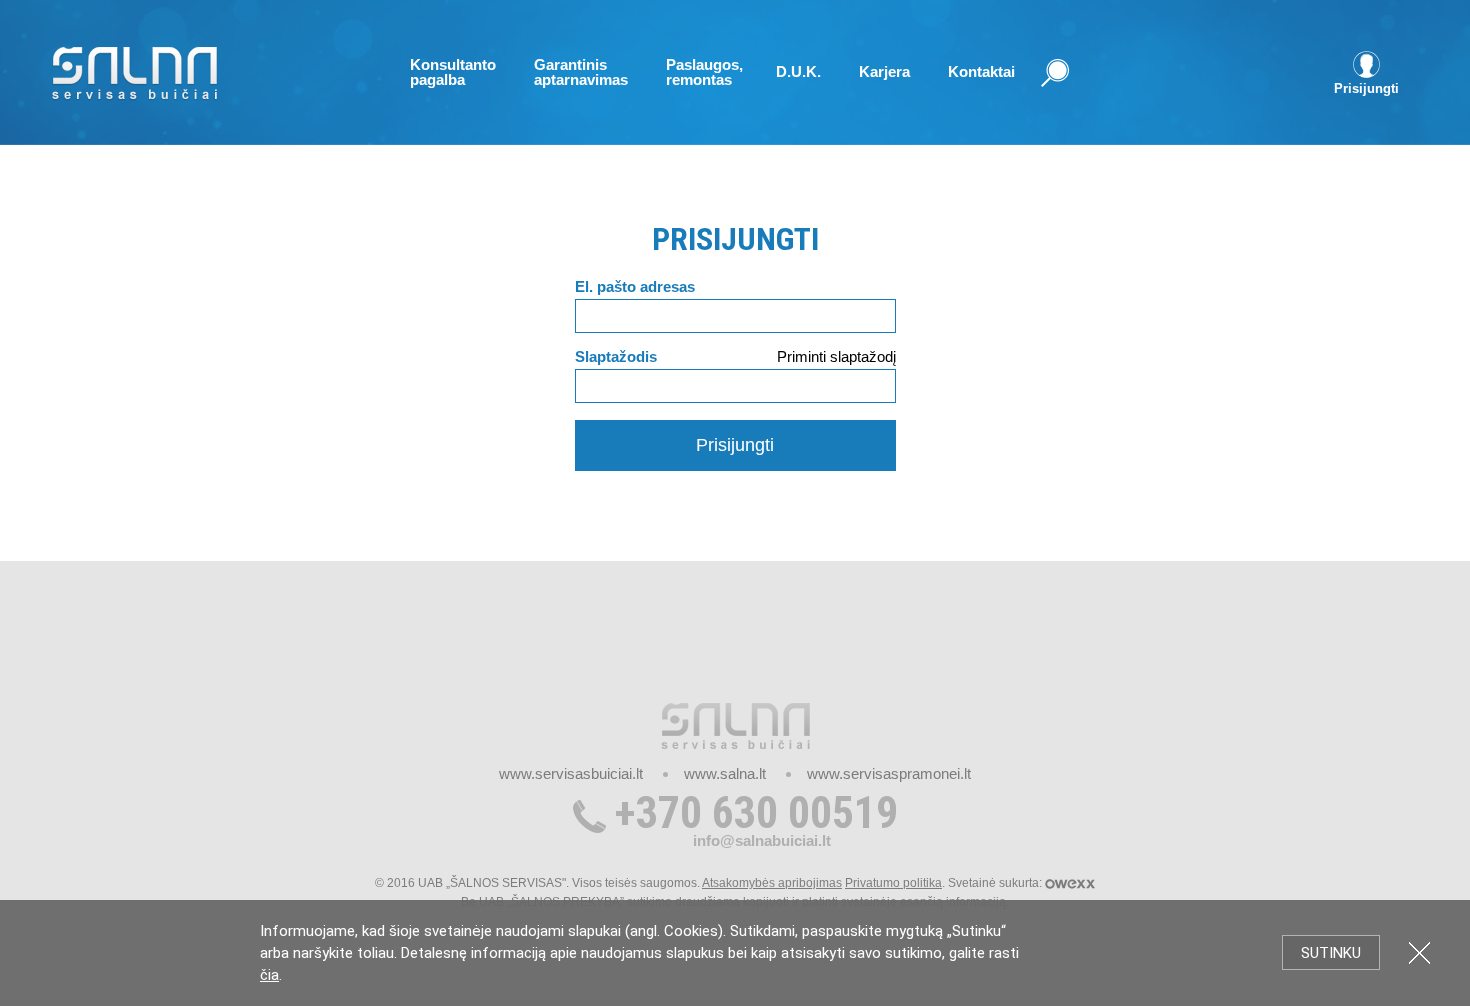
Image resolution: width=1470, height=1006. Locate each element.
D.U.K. (798, 71)
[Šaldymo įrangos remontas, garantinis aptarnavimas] (735, 724)
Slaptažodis (616, 357)
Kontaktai (981, 71)
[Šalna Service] (134, 74)
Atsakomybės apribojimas (772, 883)
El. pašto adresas (635, 287)
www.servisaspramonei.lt (889, 773)
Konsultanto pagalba (453, 72)
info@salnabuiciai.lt (762, 840)
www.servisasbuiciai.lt (571, 773)
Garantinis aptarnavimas (581, 72)
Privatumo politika (893, 883)
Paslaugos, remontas (704, 72)
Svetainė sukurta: (996, 883)
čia (269, 975)
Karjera (884, 71)
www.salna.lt (725, 773)
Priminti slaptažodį (836, 356)
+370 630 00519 (756, 813)
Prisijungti (735, 445)
